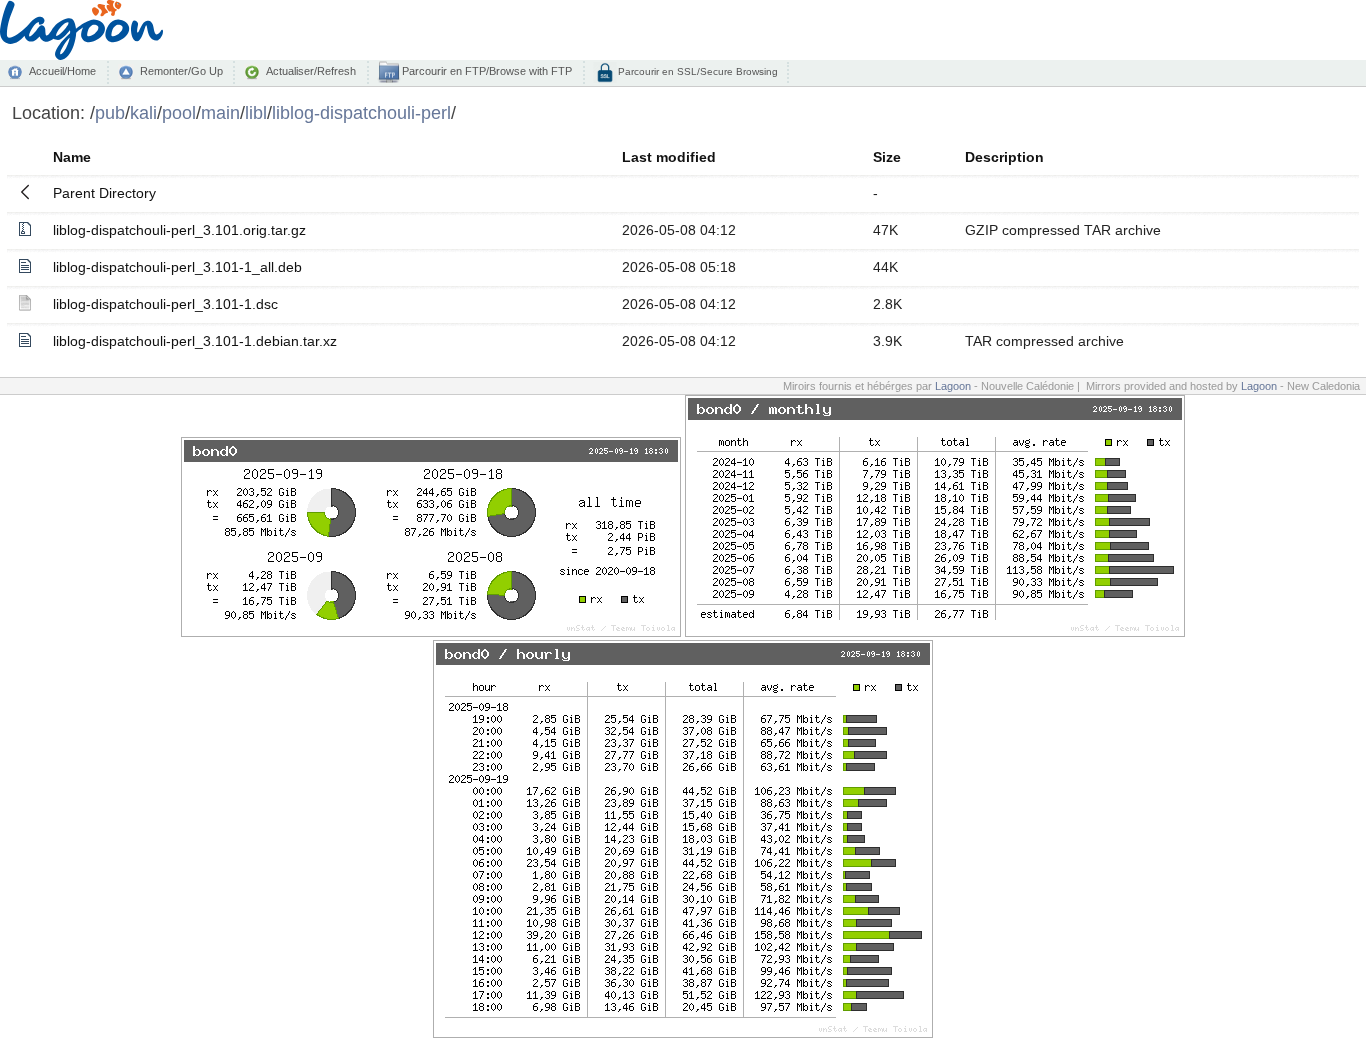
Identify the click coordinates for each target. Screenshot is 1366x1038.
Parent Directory (104, 193)
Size (887, 157)
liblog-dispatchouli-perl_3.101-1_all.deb (177, 267)
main (220, 112)
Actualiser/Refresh (311, 71)
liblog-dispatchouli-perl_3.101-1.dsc (165, 304)
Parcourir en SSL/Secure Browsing (696, 71)
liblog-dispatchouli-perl (361, 112)
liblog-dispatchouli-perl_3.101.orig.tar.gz (179, 230)
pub (110, 112)
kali (143, 112)
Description (1004, 157)
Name (72, 157)
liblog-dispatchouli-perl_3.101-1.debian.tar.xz (195, 341)
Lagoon (953, 386)
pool (179, 112)
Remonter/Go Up (181, 71)
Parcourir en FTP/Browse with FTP (485, 71)
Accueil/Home (62, 71)
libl (256, 112)
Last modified (669, 157)
